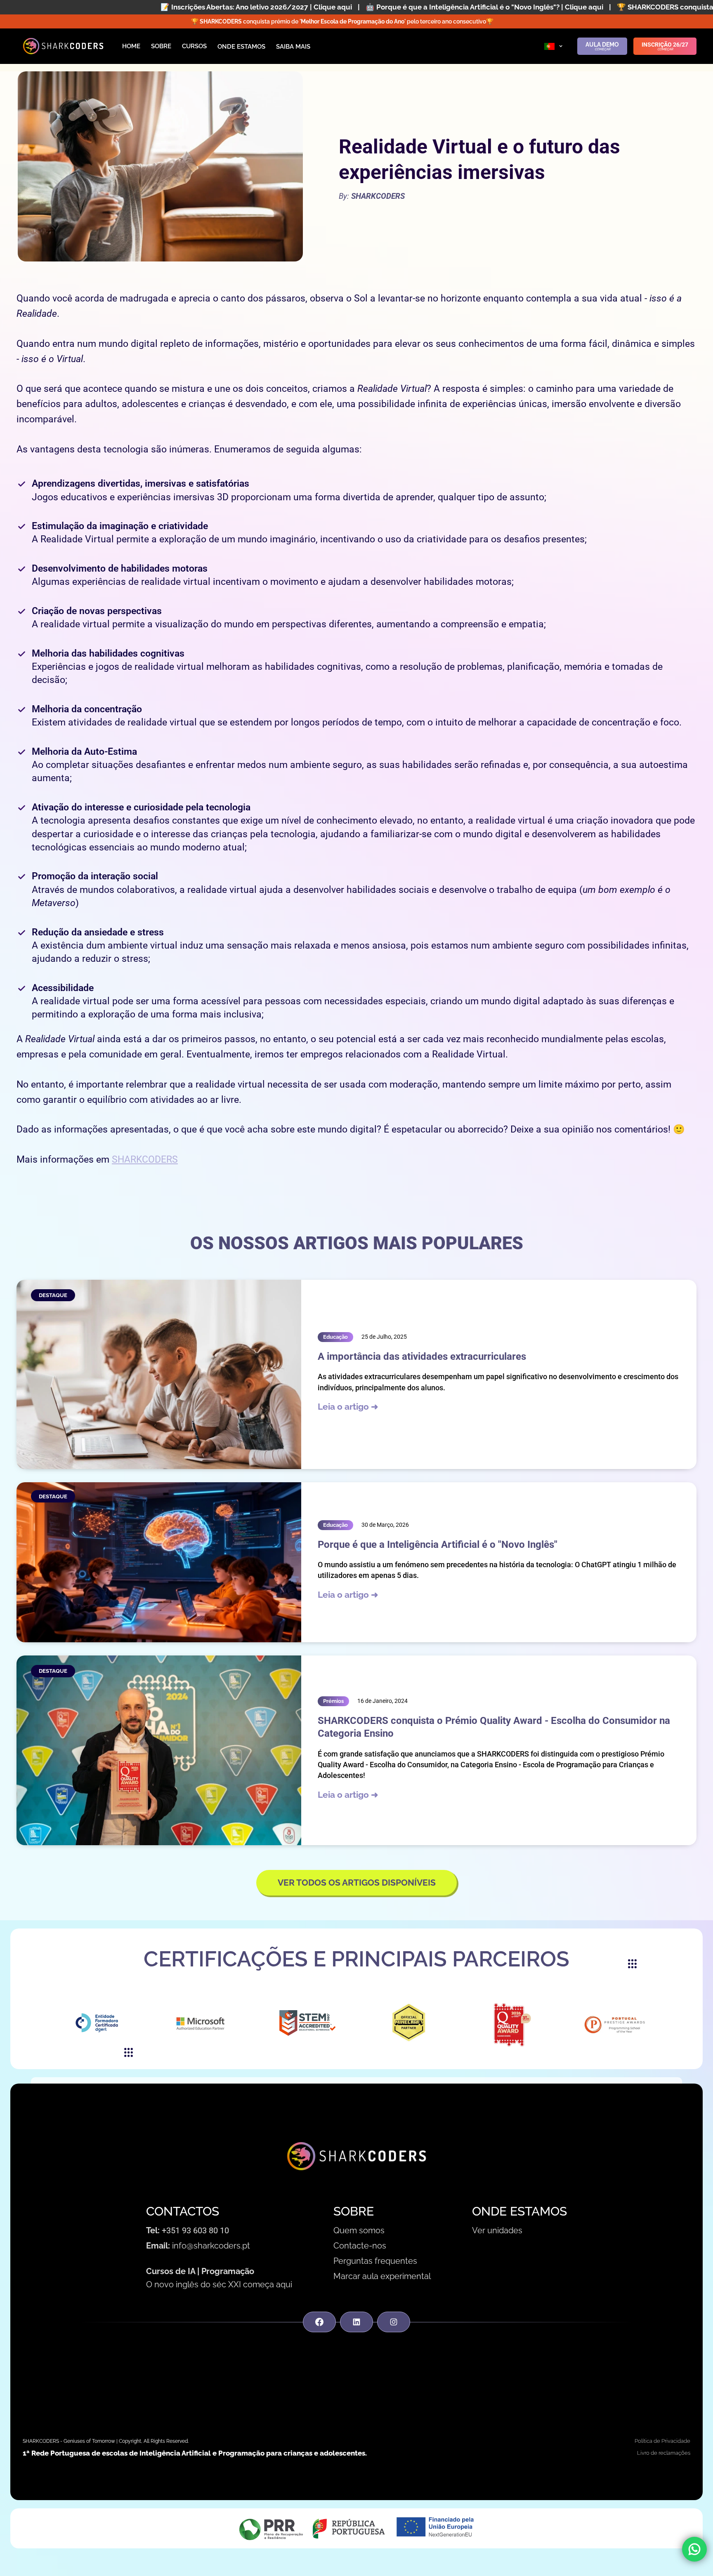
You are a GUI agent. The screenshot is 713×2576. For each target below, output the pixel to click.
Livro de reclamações (664, 2453)
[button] (554, 46)
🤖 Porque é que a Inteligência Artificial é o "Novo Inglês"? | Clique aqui (273, 7)
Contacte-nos (360, 2246)
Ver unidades (497, 2230)
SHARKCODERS (145, 1160)
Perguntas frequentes (375, 2261)
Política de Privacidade (662, 2441)
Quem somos (359, 2230)
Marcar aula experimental (382, 2276)
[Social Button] (319, 2322)
